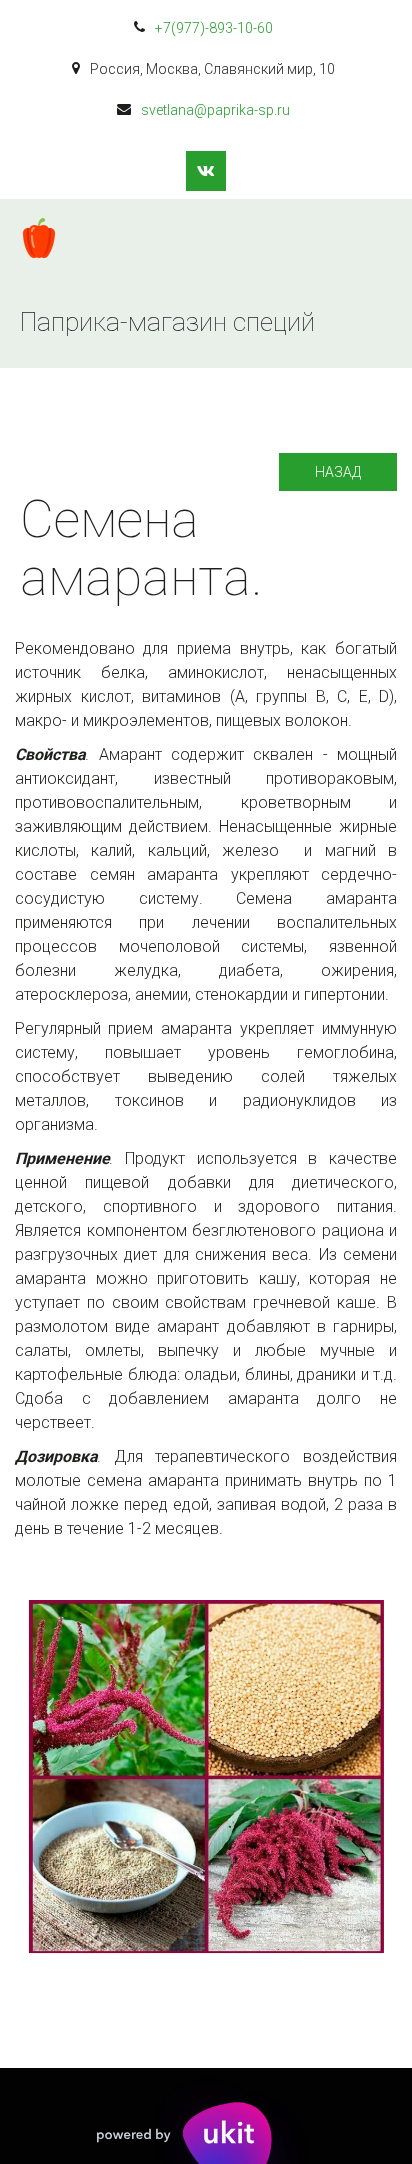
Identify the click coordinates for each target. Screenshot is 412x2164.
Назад (338, 472)
